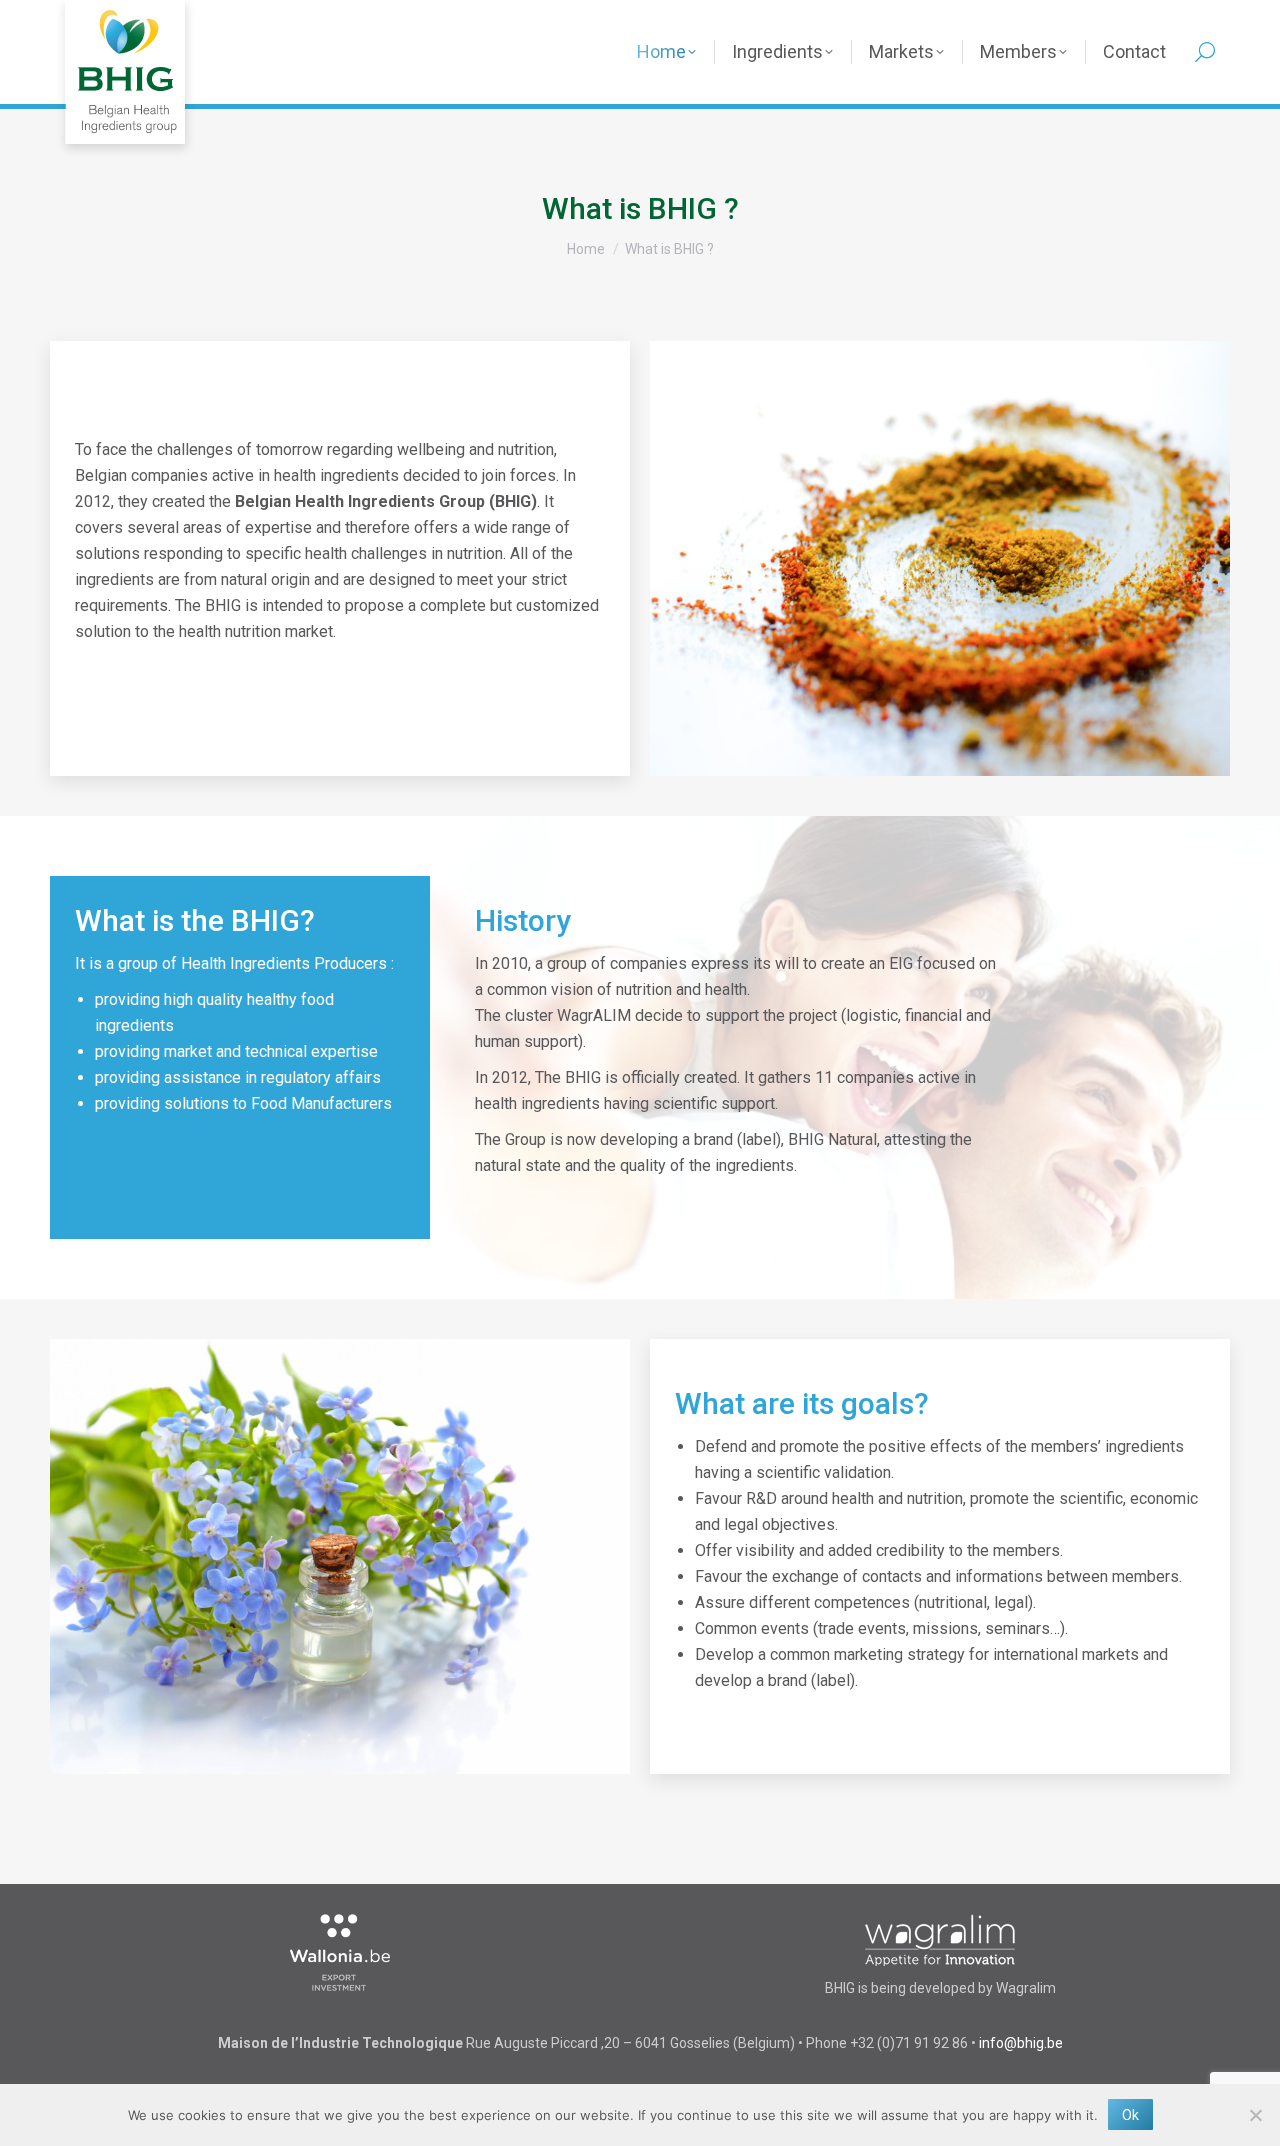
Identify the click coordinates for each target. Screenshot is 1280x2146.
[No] (1255, 2115)
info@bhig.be (1021, 2043)
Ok (1130, 2115)
